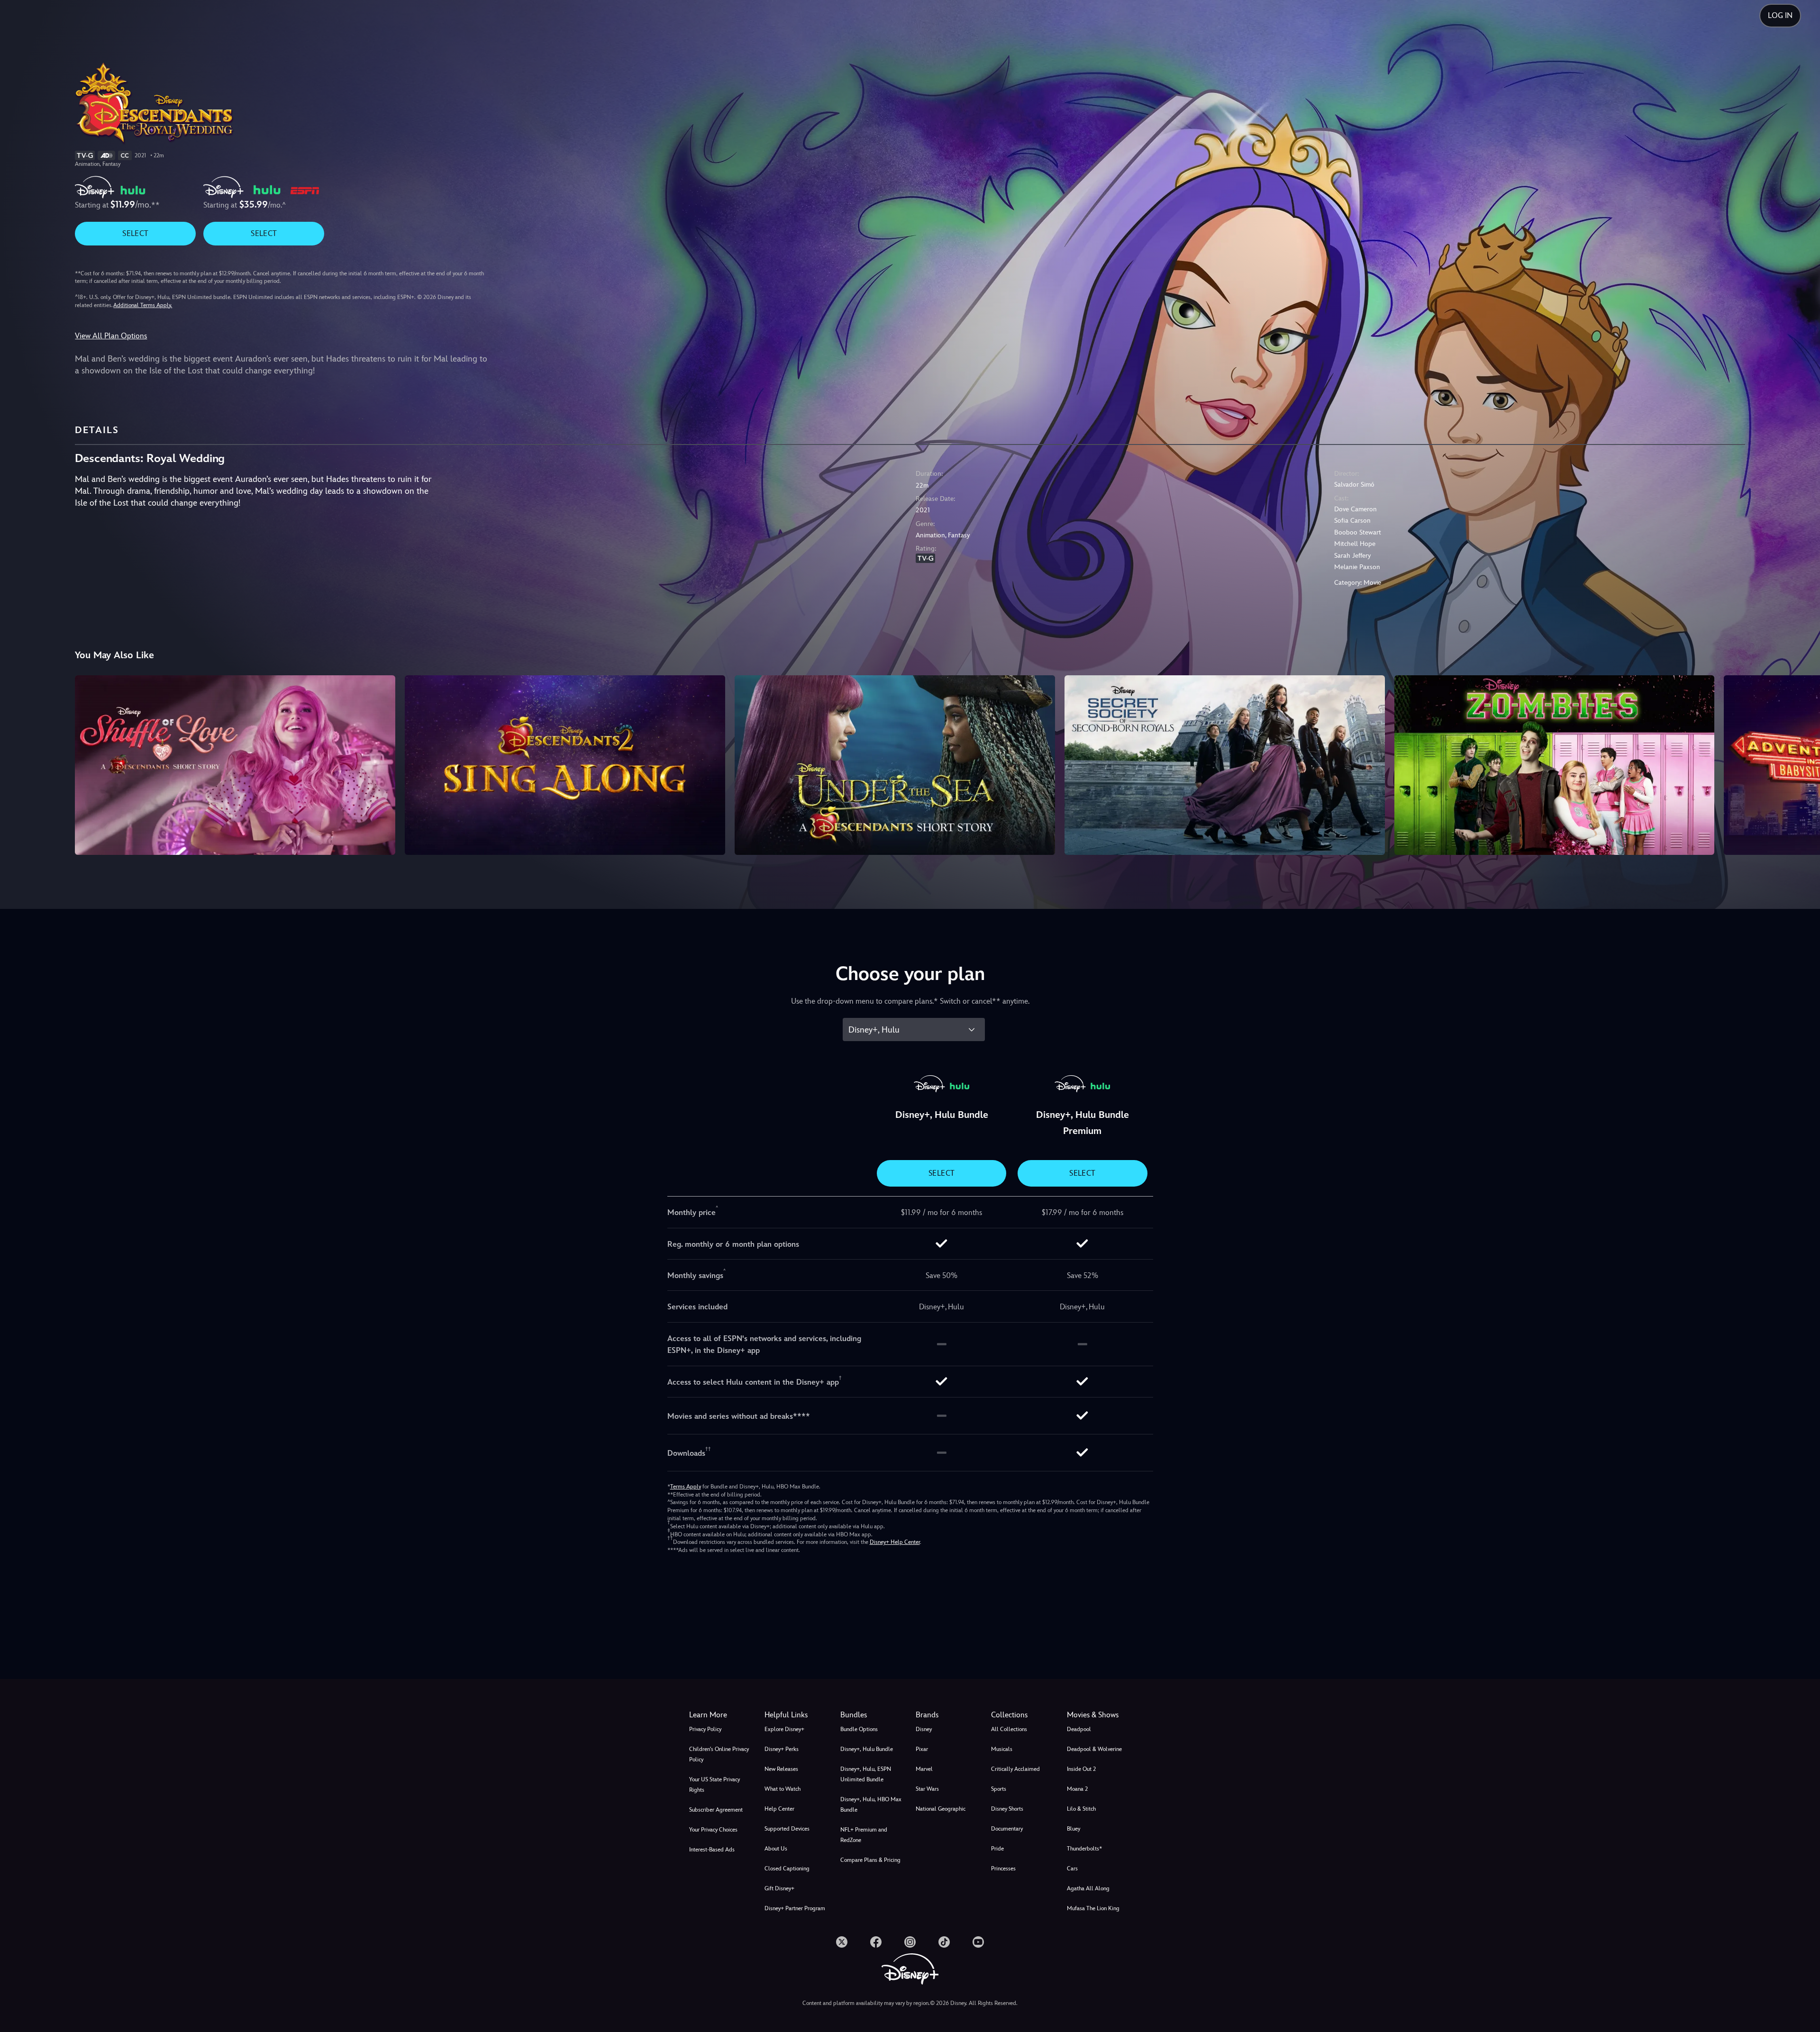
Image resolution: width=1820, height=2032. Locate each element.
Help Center (779, 1809)
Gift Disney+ (779, 1888)
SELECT (135, 233)
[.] (842, 1942)
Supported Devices (787, 1829)
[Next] (1802, 764)
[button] (796, 1715)
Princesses (1003, 1869)
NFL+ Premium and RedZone (864, 1835)
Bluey (1074, 1829)
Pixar (922, 1749)
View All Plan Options (111, 336)
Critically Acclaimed (1015, 1769)
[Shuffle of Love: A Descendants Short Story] (235, 765)
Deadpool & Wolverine (1094, 1749)
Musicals (1002, 1749)
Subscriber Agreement (716, 1810)
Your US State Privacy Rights (714, 1785)
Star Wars (927, 1789)
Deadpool (1079, 1729)
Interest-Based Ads (712, 1850)
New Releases (781, 1769)
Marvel (924, 1769)
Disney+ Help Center (895, 1542)
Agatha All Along (1088, 1888)
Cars (1072, 1869)
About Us (776, 1849)
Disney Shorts (1007, 1809)
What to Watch (783, 1789)
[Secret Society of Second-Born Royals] (1225, 765)
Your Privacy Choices (713, 1830)
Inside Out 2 (1081, 1769)
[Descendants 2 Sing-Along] (565, 765)
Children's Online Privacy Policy (719, 1754)
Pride (997, 1849)
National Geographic (941, 1809)
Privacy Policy (705, 1729)
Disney (924, 1729)
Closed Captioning (787, 1869)
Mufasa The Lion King (1093, 1908)
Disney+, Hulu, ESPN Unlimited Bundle (866, 1774)
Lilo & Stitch (1081, 1809)
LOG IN (1780, 15)
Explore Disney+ (784, 1729)
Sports (999, 1789)
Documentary (1007, 1829)
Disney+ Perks (782, 1749)
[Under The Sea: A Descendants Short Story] (895, 765)
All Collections (1009, 1729)
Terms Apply (686, 1487)
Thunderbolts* (1084, 1849)
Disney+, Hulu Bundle (867, 1749)
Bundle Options (859, 1729)
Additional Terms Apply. (143, 305)
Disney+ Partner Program (795, 1908)
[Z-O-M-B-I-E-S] (1555, 765)
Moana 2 (1077, 1789)
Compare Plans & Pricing (870, 1860)
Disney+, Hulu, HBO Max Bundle (871, 1805)
